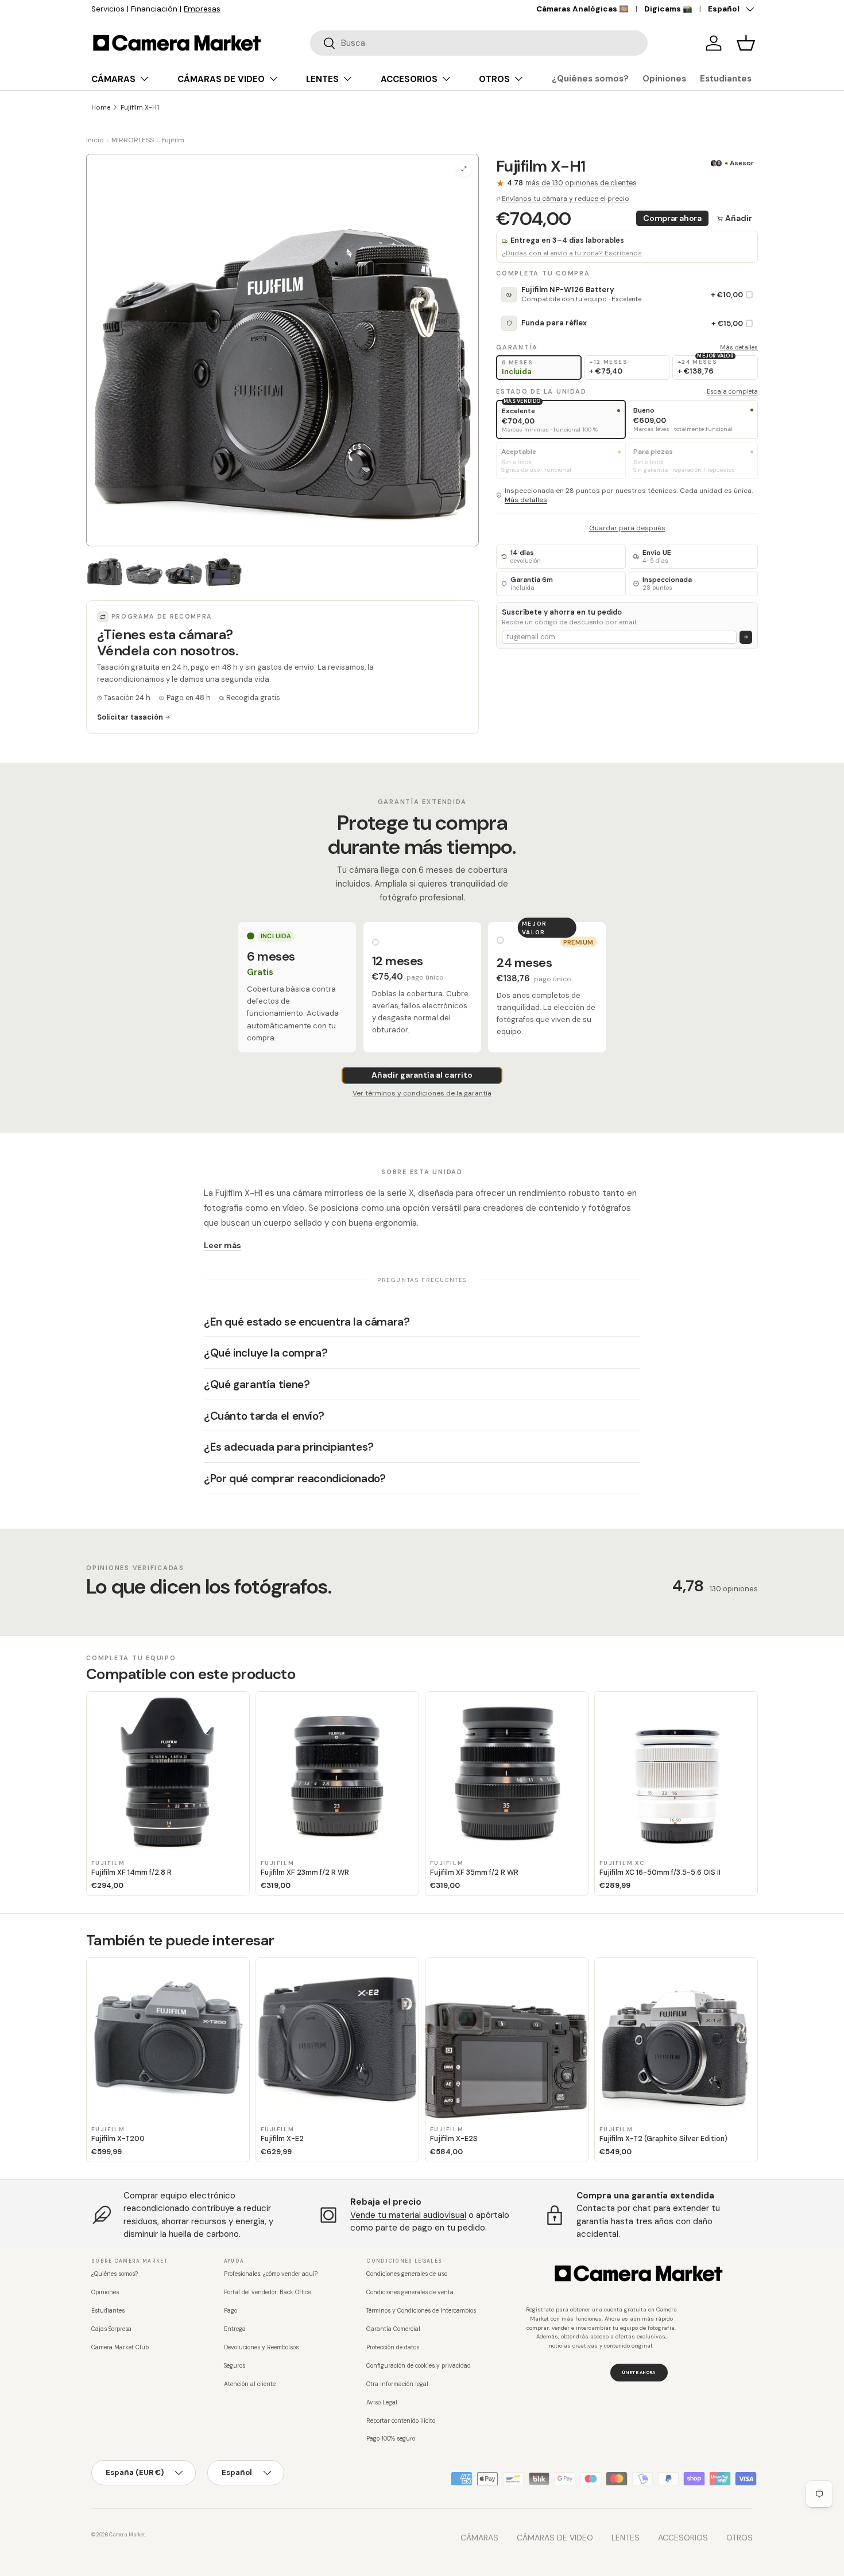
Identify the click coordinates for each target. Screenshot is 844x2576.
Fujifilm (173, 140)
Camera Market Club (120, 2347)
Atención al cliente (250, 2384)
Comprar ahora (672, 218)
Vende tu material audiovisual (408, 2215)
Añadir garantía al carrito (422, 1075)
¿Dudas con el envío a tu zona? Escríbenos (572, 253)
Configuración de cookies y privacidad (419, 2366)
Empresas (202, 9)
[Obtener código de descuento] (746, 637)
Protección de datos (393, 2347)
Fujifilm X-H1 (140, 107)
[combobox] (479, 43)
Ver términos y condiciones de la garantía (422, 1093)
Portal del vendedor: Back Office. (268, 2292)
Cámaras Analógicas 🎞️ (582, 9)
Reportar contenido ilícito (401, 2421)
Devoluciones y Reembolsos (261, 2347)
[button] (746, 43)
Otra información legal (397, 2384)
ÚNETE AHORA (639, 2372)
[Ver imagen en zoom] (464, 169)
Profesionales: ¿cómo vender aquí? (271, 2274)
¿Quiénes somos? (590, 79)
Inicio (95, 140)
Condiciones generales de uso (407, 2274)
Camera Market (127, 2535)
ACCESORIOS (409, 79)
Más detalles (739, 347)
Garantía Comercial (393, 2329)
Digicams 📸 (668, 9)
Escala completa (732, 391)
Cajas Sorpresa (111, 2329)
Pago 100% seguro (391, 2439)
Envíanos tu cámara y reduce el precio (566, 199)
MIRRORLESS (133, 140)
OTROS (494, 79)
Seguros (235, 2366)
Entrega (235, 2329)
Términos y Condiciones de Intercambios (421, 2311)
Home (101, 107)
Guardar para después (627, 528)
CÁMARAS (113, 79)
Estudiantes (726, 79)
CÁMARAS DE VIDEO (221, 79)
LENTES (322, 79)
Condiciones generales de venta (410, 2292)
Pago (231, 2311)
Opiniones (664, 79)
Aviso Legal (382, 2402)
